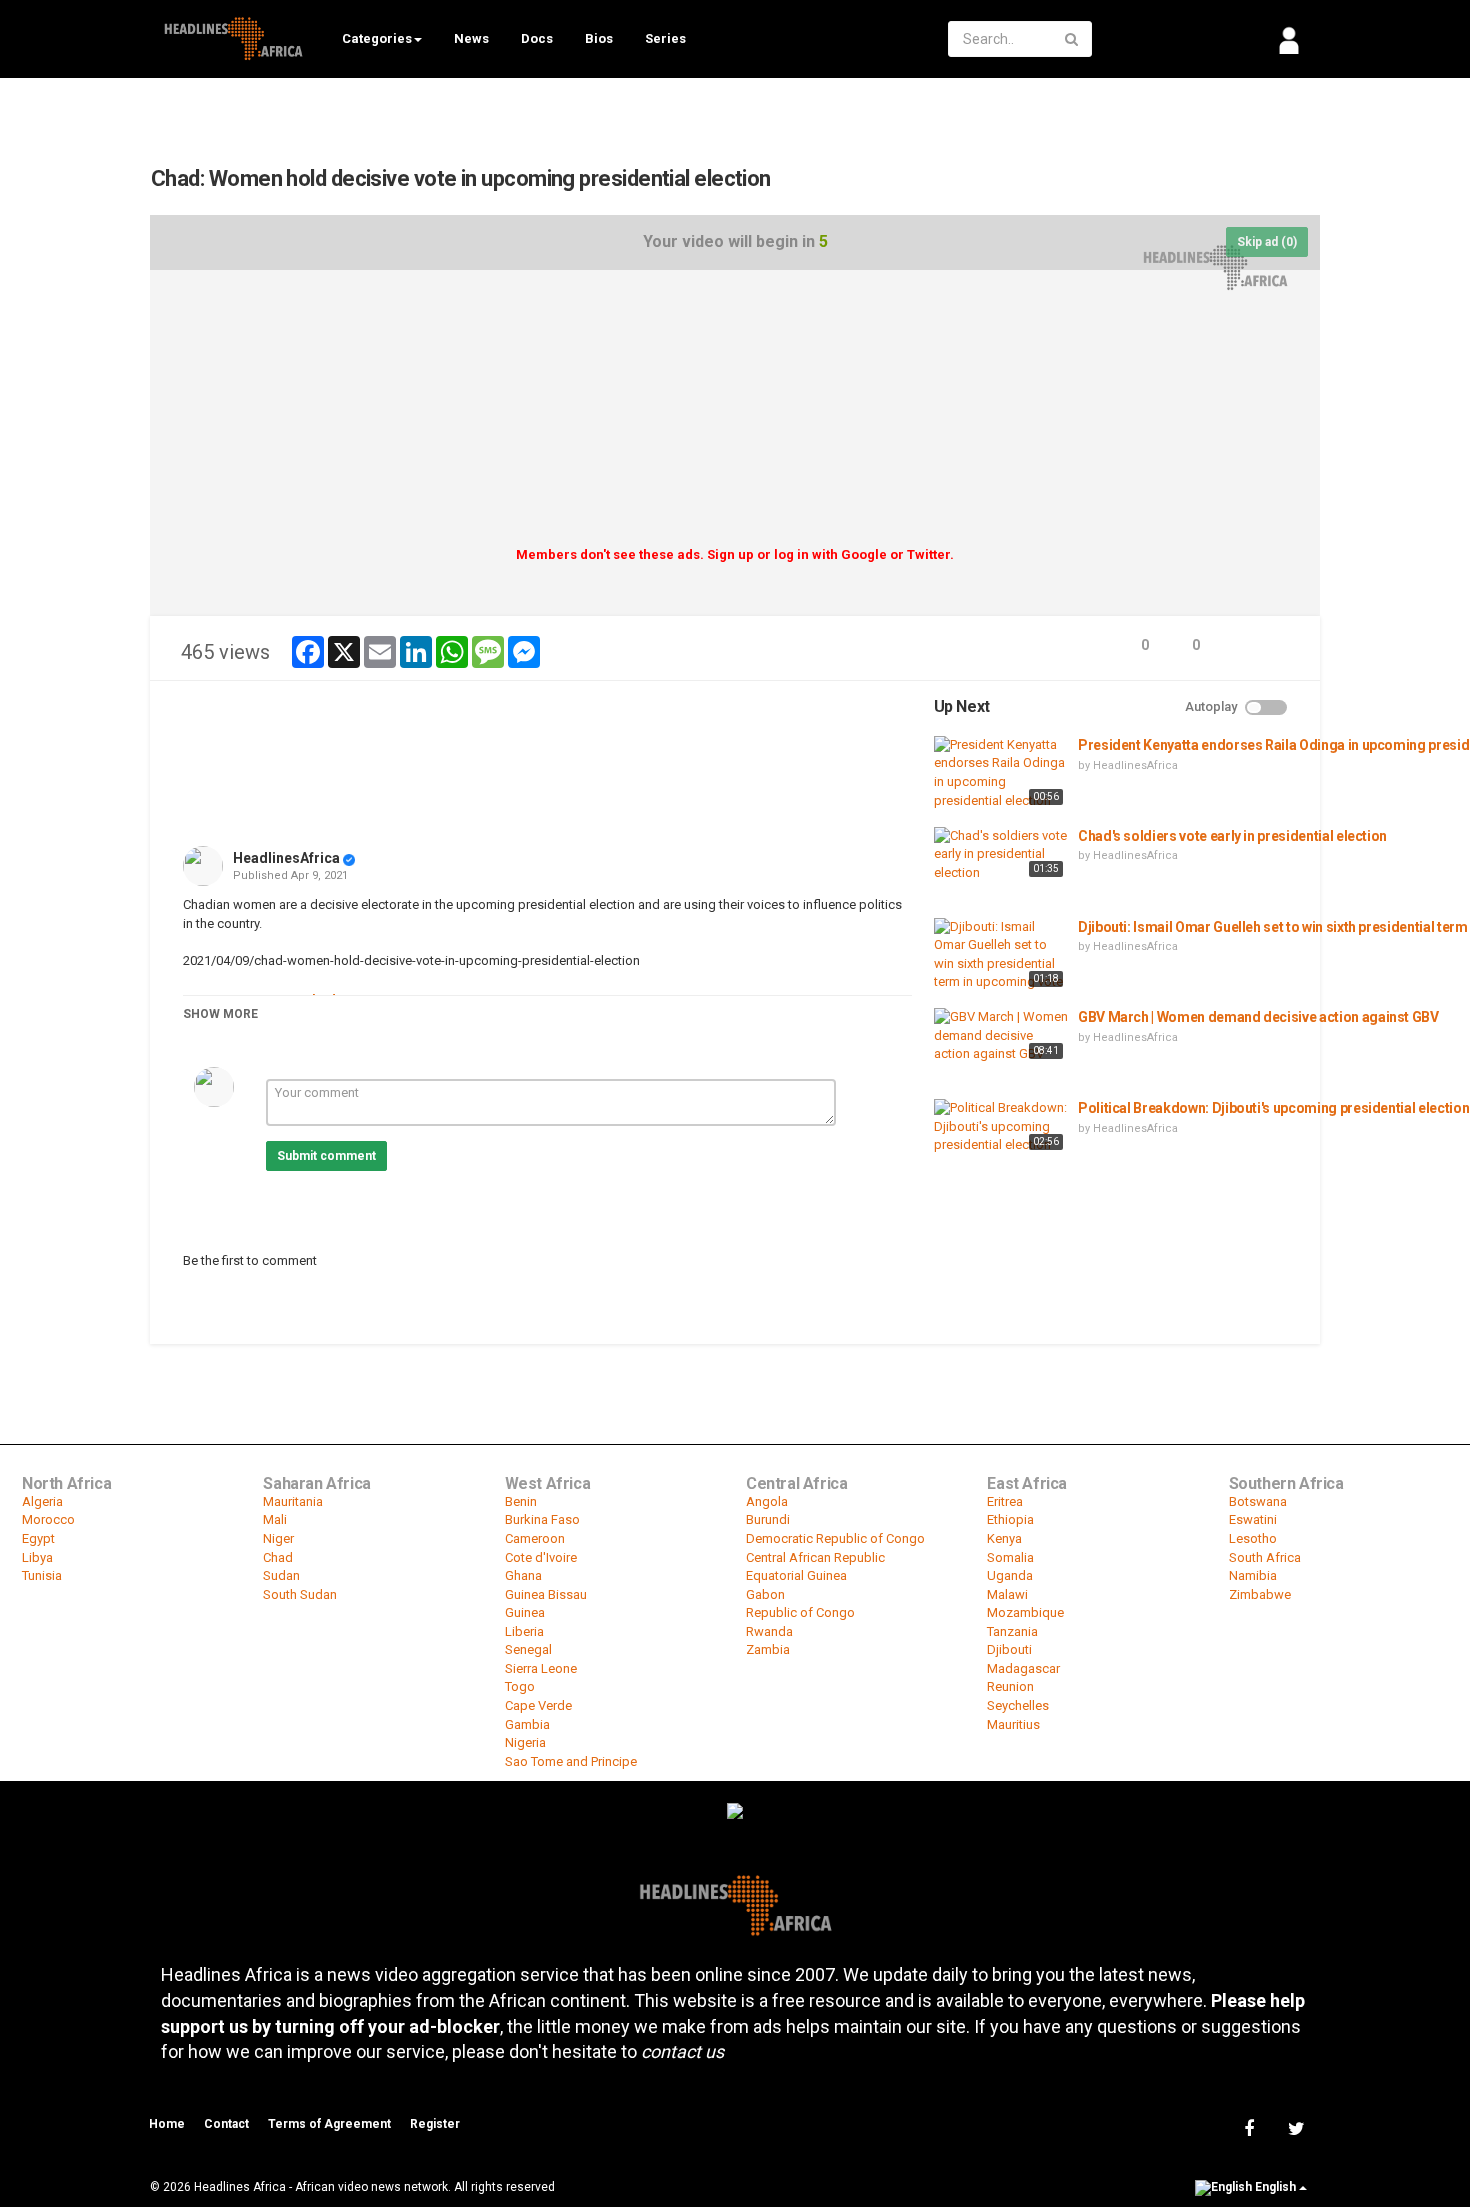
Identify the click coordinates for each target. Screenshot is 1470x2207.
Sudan (281, 1575)
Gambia (527, 1724)
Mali (275, 1519)
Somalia (1010, 1557)
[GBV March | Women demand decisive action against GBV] (1001, 1036)
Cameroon (535, 1538)
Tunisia (42, 1575)
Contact (226, 2124)
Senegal (528, 1649)
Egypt (38, 1538)
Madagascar (1023, 1668)
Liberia (524, 1631)
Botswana (1258, 1501)
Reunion (1010, 1686)
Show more (220, 1014)
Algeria (42, 1501)
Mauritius (1013, 1724)
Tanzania (1012, 1631)
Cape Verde (538, 1705)
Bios (599, 38)
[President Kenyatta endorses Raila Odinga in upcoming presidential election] (1001, 773)
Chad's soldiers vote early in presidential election (1232, 836)
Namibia (1253, 1575)
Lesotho (1253, 1538)
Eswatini (1253, 1519)
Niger (278, 1538)
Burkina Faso (542, 1519)
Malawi (1007, 1594)
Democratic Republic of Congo (835, 1538)
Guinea (525, 1612)
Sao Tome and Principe (571, 1761)
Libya (37, 1557)
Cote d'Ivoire (541, 1557)
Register (435, 2124)
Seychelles (1018, 1705)
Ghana (523, 1575)
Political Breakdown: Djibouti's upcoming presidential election (1273, 1108)
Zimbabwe (1260, 1594)
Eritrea (1005, 1501)
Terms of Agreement (329, 2124)
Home (167, 2124)
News (471, 38)
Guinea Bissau (546, 1594)
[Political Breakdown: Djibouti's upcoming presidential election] (1001, 1127)
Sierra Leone (541, 1668)
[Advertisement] (735, 415)
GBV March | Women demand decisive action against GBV (1258, 1017)
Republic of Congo (800, 1612)
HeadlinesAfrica (286, 858)
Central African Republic (815, 1557)
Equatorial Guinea (796, 1575)
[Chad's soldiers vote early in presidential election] (1001, 855)
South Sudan (300, 1594)
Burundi (768, 1519)
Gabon (765, 1594)
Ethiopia (1010, 1519)
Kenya (1004, 1538)
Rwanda (769, 1631)
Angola (767, 1501)
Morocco (48, 1519)
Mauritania (293, 1501)
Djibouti (1009, 1649)
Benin (521, 1501)
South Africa (1265, 1557)
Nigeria (525, 1742)
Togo (520, 1686)
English (1275, 2187)
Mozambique (1025, 1612)
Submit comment (326, 1156)
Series (665, 38)
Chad (278, 1557)
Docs (537, 38)
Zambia (768, 1649)
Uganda (1010, 1575)
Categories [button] (377, 38)
